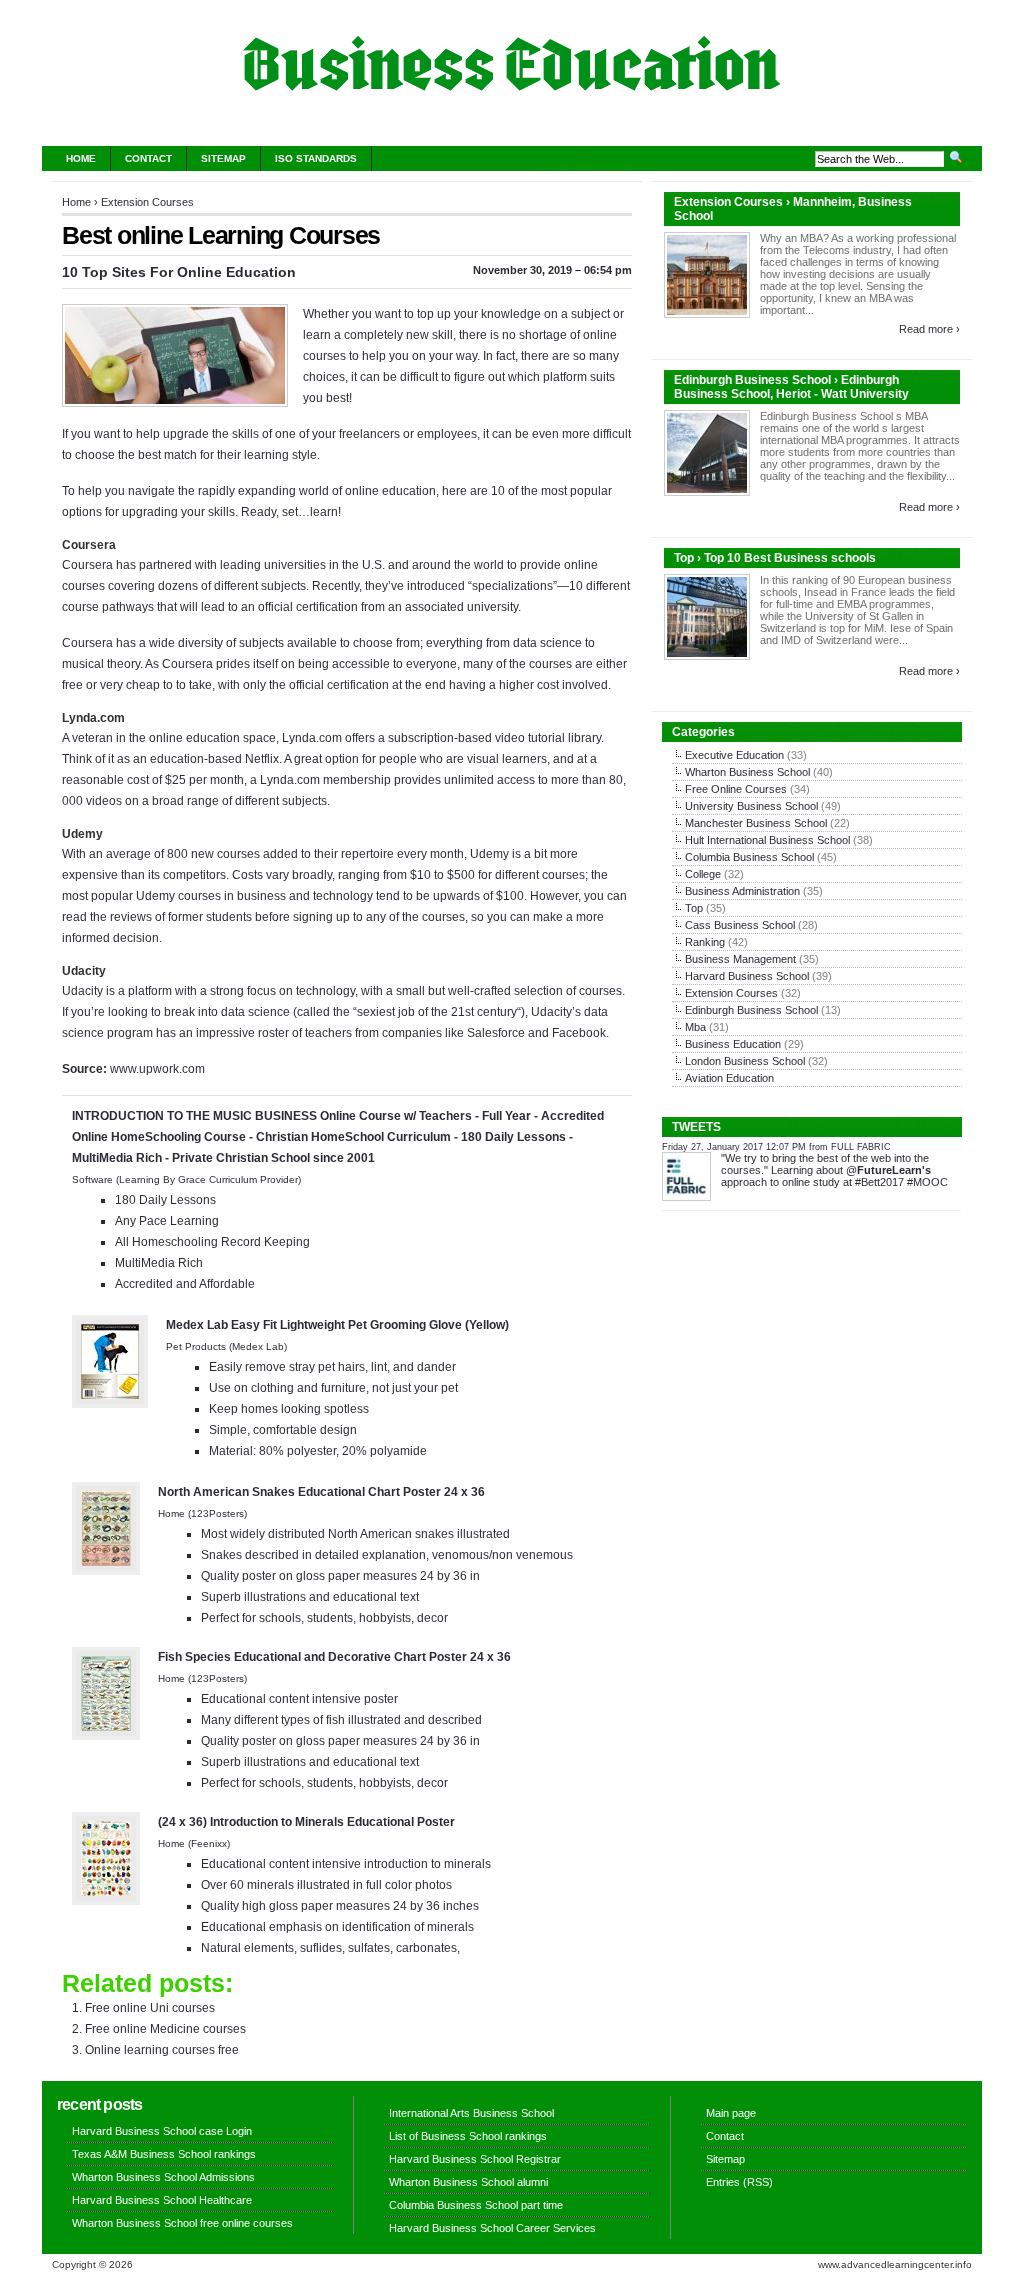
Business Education (733, 1044)
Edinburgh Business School (751, 1010)
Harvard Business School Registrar (475, 2159)
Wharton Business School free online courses (182, 2223)
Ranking (705, 942)
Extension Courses (147, 202)
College (703, 874)
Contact (148, 158)
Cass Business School (740, 925)
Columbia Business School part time (476, 2205)
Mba (695, 1027)
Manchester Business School (756, 823)
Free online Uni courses (150, 2008)
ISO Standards (316, 158)
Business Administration (742, 891)
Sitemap (223, 158)
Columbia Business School (749, 857)
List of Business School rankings (468, 2136)
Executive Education (734, 755)
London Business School (745, 1061)
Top (694, 908)
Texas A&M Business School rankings (164, 2154)
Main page (731, 2113)
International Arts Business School (471, 2113)
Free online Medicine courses (165, 2029)
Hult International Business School (767, 840)
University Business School (751, 806)
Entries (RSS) (739, 2182)
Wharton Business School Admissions (163, 2177)
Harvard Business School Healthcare (162, 2200)
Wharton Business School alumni (468, 2182)
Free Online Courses (736, 789)
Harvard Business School (747, 976)
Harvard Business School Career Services (492, 2228)
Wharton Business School (747, 772)
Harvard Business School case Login (162, 2131)
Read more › (929, 329)
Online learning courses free (162, 2050)
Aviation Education (729, 1078)
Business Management (740, 959)
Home (81, 158)
